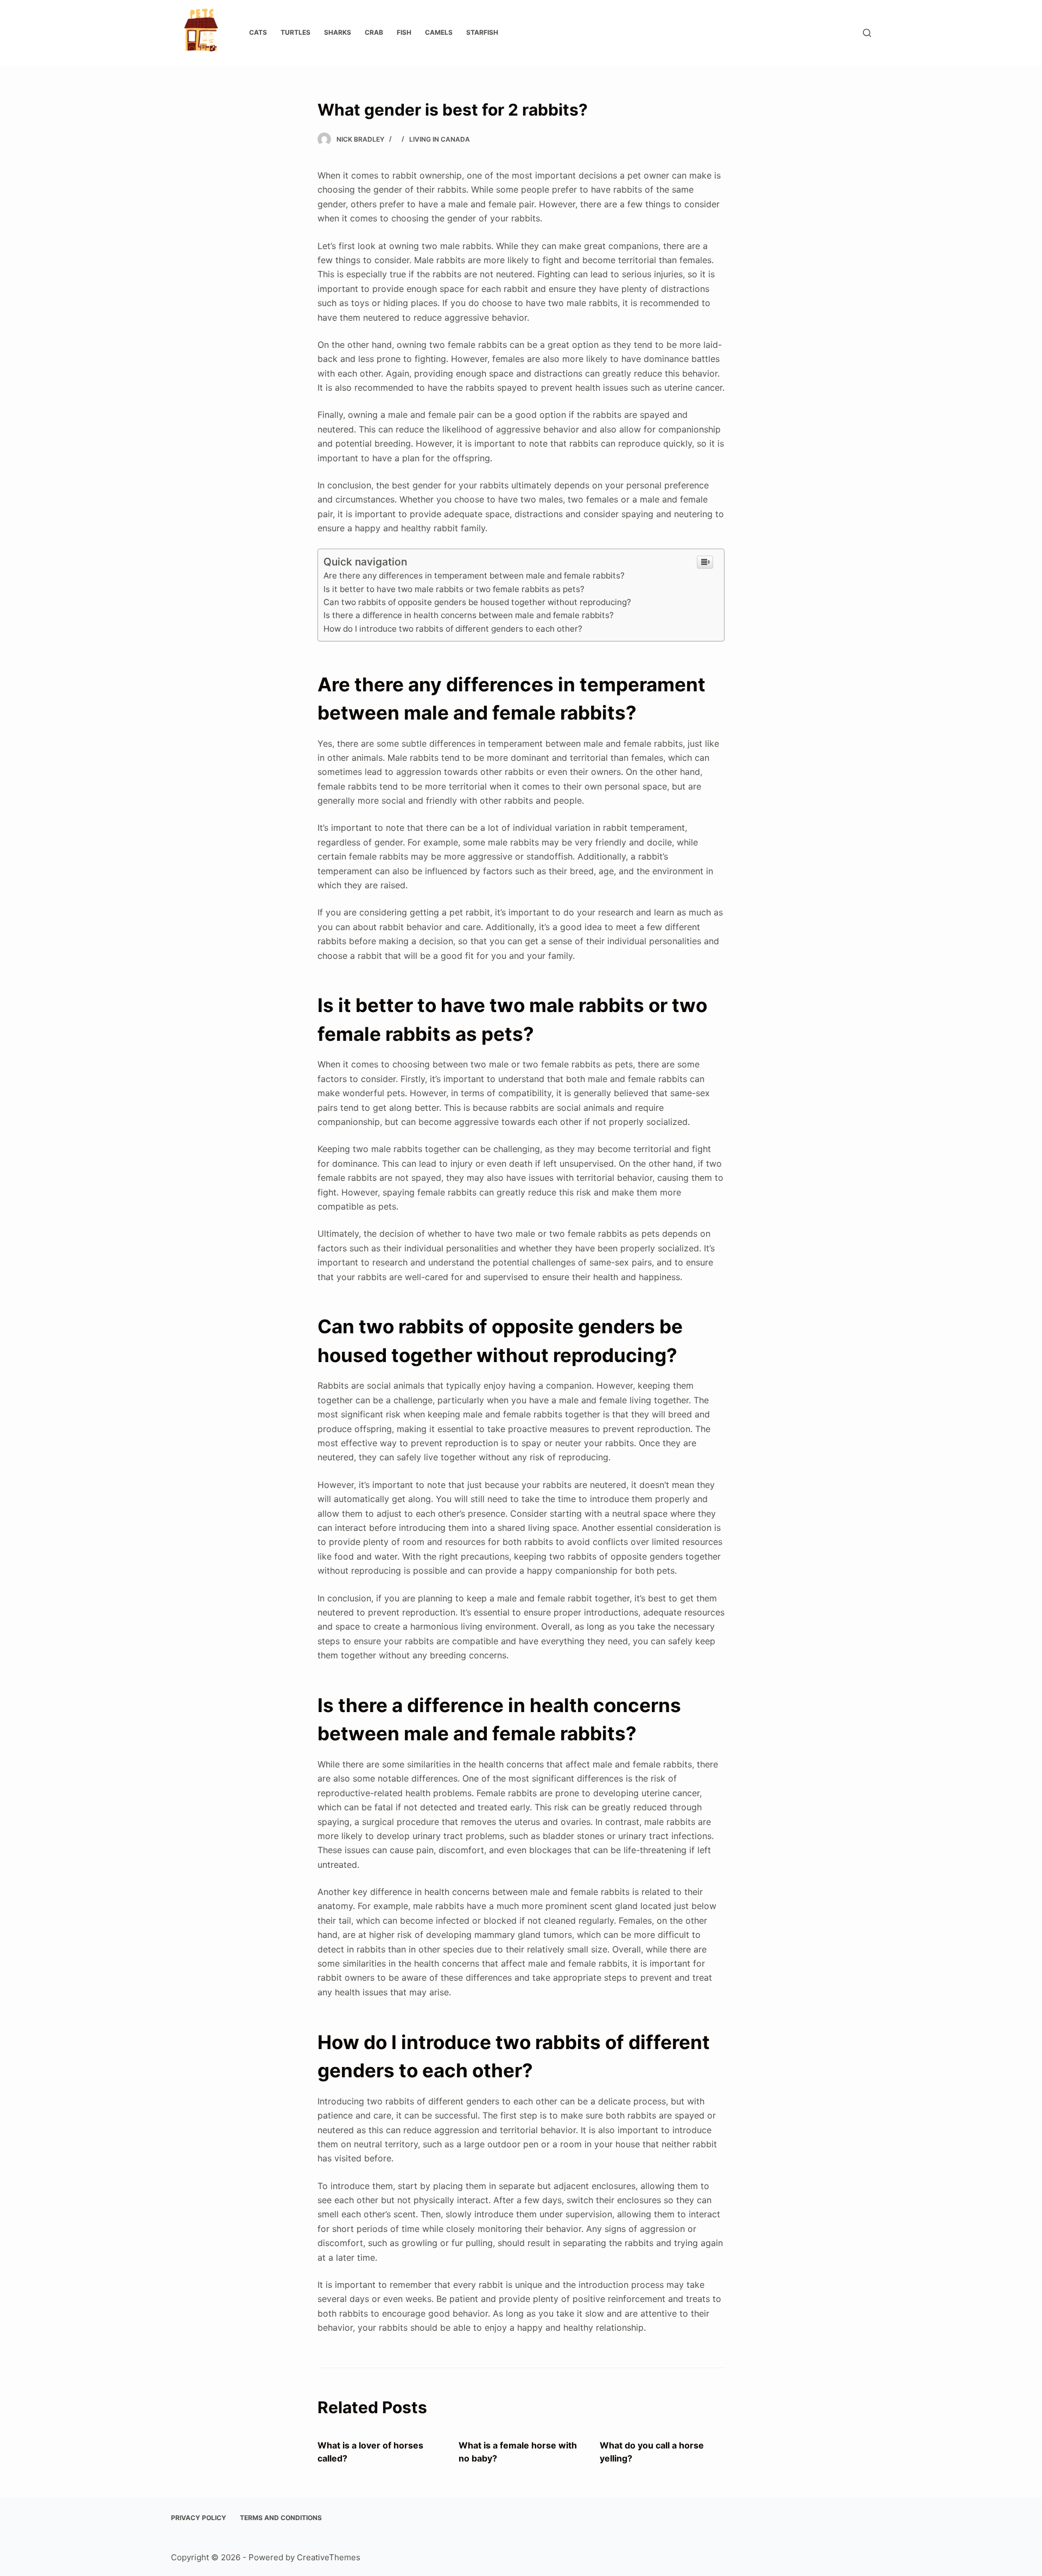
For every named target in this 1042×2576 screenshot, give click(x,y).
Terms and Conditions (281, 2518)
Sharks (338, 32)
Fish (404, 32)
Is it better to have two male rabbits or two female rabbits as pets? (454, 589)
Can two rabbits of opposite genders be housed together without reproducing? (477, 602)
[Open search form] (867, 33)
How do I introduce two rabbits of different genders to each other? (453, 629)
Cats (258, 32)
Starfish (482, 32)
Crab (374, 32)
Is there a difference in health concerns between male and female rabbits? (469, 615)
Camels (439, 32)
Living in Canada (440, 139)
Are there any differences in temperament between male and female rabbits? (474, 575)
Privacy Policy (199, 2518)
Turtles (296, 32)
